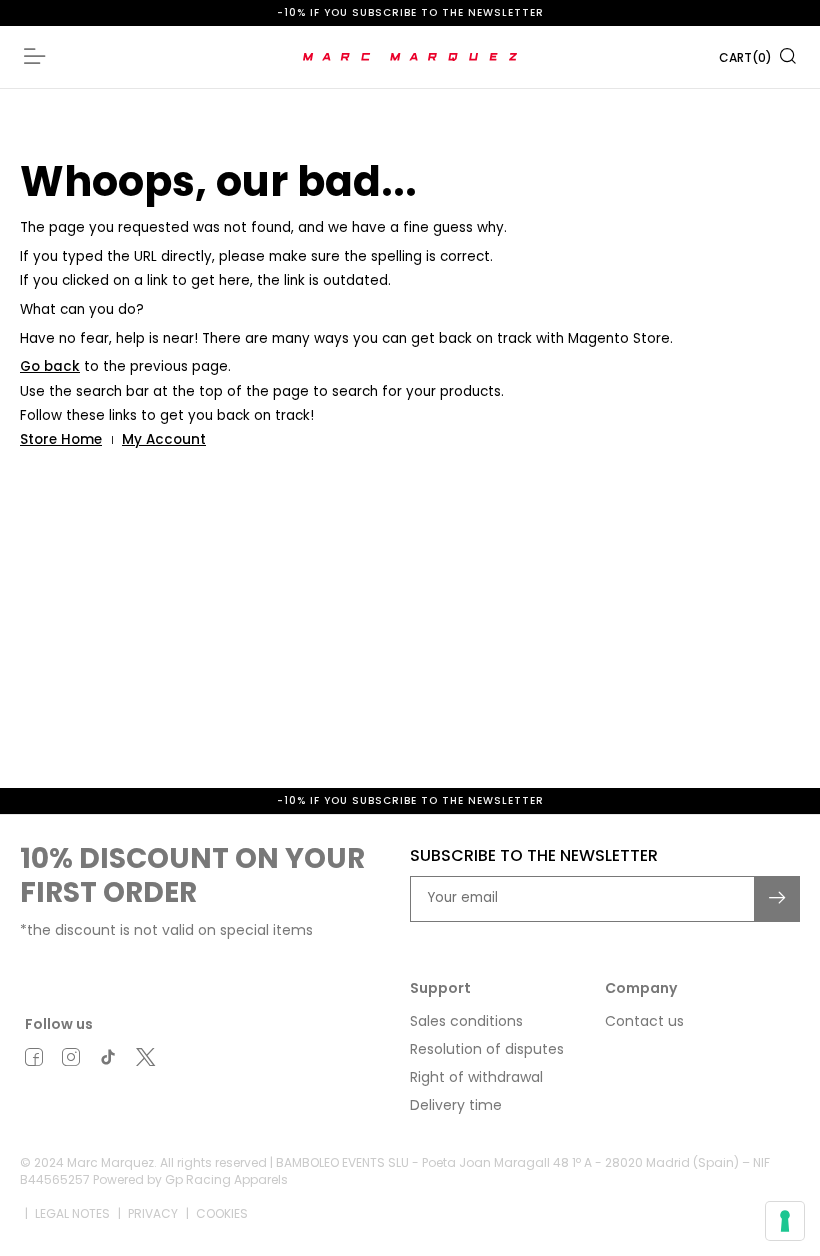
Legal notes (72, 1213)
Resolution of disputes (487, 1049)
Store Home (61, 439)
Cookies (222, 1213)
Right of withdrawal (476, 1077)
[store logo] (410, 57)
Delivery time (456, 1105)
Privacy (153, 1213)
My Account (164, 439)
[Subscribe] (778, 899)
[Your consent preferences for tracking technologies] (785, 1221)
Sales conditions (466, 1021)
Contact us (644, 1021)
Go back (50, 366)
